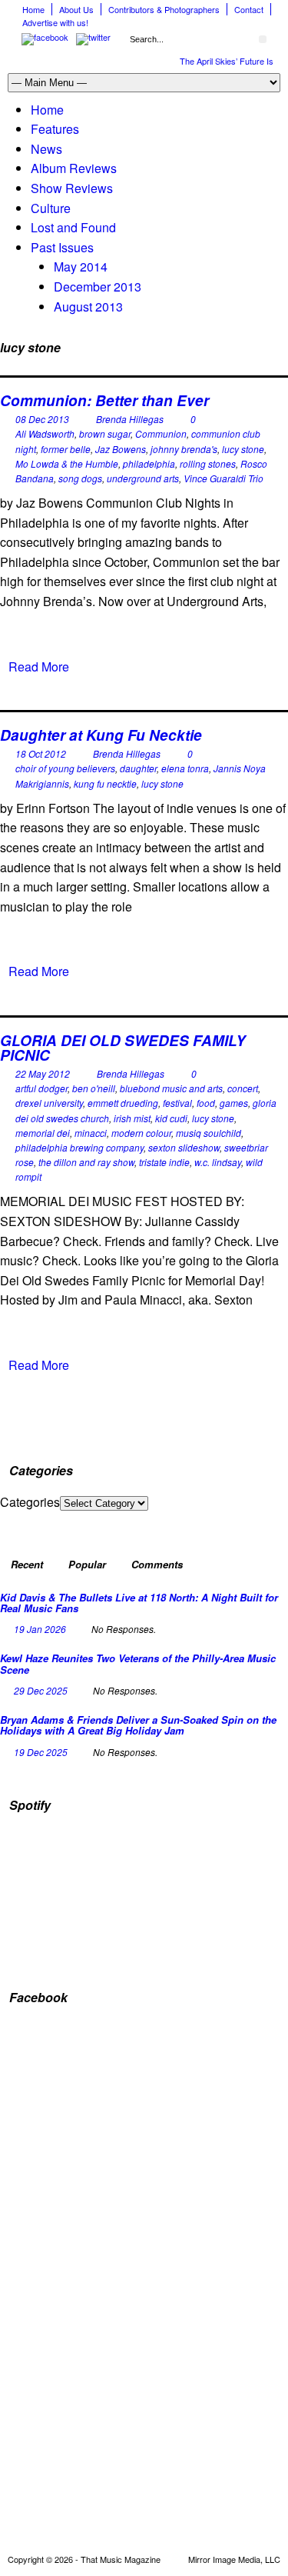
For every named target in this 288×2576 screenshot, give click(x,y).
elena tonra (185, 768)
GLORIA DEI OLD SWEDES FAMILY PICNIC (123, 1048)
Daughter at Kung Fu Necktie (101, 735)
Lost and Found (73, 227)
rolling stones (208, 463)
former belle (66, 449)
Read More (39, 666)
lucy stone (243, 449)
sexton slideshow (184, 1147)
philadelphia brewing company (79, 1147)
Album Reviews (74, 168)
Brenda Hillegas (130, 419)
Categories (30, 1502)
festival (177, 1103)
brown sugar (105, 433)
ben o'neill (94, 1088)
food (206, 1103)
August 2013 (88, 307)
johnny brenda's (184, 449)
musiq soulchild (209, 1133)
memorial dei (43, 1133)
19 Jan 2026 (40, 1629)
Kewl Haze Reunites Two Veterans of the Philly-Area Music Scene (138, 1663)
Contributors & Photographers (164, 9)
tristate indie (164, 1162)
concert (243, 1088)
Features (55, 129)
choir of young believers (65, 768)
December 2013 (98, 287)
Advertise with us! (55, 22)
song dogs (80, 478)
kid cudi (171, 1118)
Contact (249, 9)
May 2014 (81, 267)
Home (33, 9)
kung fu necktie (105, 783)
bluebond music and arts (171, 1088)
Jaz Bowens (121, 449)
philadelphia (149, 463)
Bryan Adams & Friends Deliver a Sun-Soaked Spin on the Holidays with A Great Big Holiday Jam (138, 1725)
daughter (138, 768)
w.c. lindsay (218, 1162)
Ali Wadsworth (45, 433)
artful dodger (41, 1088)
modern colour (141, 1133)
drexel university (49, 1103)
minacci (91, 1133)
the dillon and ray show (86, 1162)
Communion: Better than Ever (104, 400)
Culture (51, 208)
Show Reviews (72, 188)
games (234, 1103)
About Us (76, 9)
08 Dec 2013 (42, 419)
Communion (161, 433)
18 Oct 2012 (41, 753)
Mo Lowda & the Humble (67, 463)
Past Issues (62, 247)
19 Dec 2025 (41, 1752)
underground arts (143, 478)
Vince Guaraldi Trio (223, 478)
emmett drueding (123, 1103)
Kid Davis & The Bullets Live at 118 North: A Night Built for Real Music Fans (139, 1603)
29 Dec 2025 (41, 1690)
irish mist (132, 1118)
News (46, 149)
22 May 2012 (43, 1073)
